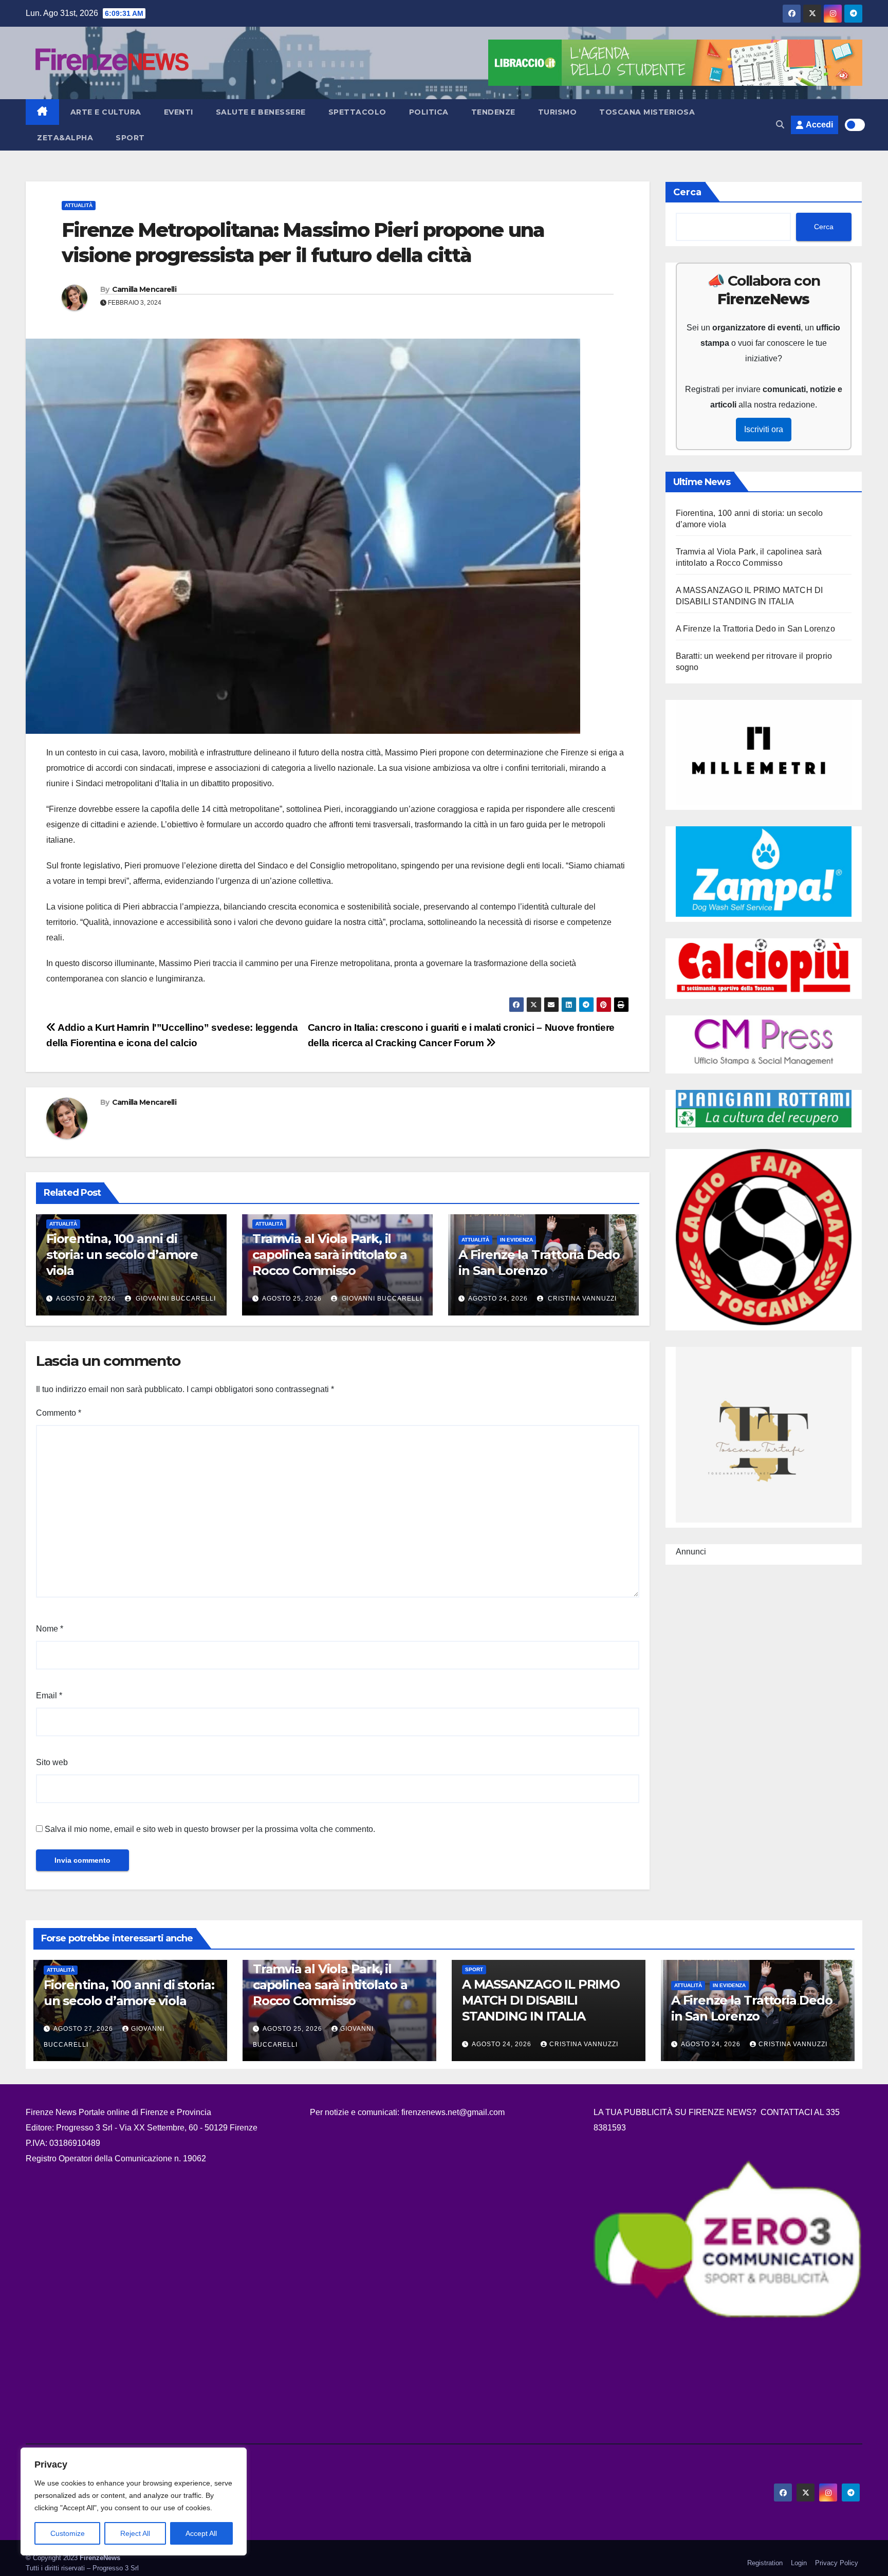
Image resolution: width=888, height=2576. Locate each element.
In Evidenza (516, 1240)
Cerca (687, 192)
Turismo (558, 112)
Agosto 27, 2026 (86, 1299)
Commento (59, 1413)
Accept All (201, 2533)
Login (799, 2563)
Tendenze (493, 112)
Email (49, 1695)
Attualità (79, 205)
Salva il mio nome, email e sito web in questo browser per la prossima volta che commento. (210, 1829)
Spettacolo (357, 112)
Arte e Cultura (106, 112)
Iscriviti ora (764, 429)
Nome (50, 1629)
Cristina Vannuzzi (581, 1299)
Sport (130, 138)
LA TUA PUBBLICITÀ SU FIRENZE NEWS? (676, 2112)
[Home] (42, 112)
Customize (68, 2533)
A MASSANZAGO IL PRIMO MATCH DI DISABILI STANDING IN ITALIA (541, 2000)
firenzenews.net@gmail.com (453, 2112)
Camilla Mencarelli (144, 289)
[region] (134, 2501)
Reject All (135, 2533)
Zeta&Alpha (65, 138)
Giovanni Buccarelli (175, 1299)
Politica (429, 112)
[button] (780, 125)
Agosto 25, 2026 (292, 1299)
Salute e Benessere (261, 112)
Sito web (52, 1762)
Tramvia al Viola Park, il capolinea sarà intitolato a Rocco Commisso (330, 1255)
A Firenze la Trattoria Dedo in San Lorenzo (755, 629)
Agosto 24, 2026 (498, 1299)
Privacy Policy (837, 2563)
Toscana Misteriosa (647, 112)
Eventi (179, 112)
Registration (765, 2563)
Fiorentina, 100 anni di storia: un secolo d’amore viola (122, 1255)
